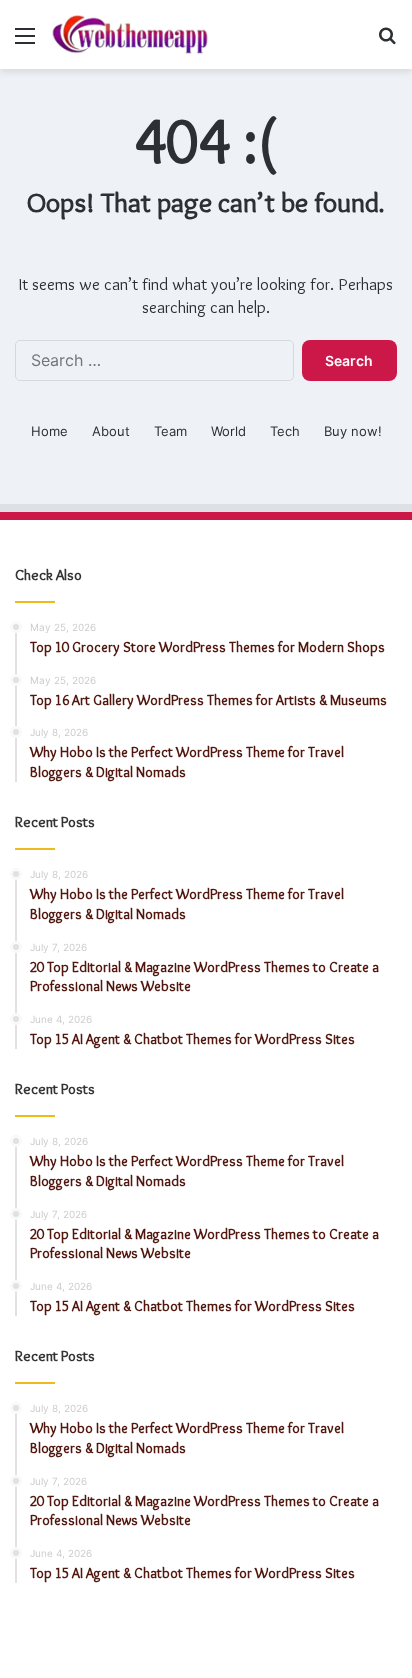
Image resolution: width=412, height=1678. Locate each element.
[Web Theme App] (130, 34)
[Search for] (387, 42)
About (111, 431)
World (228, 431)
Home (49, 431)
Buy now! (353, 431)
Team (170, 431)
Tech (285, 431)
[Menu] (25, 42)
